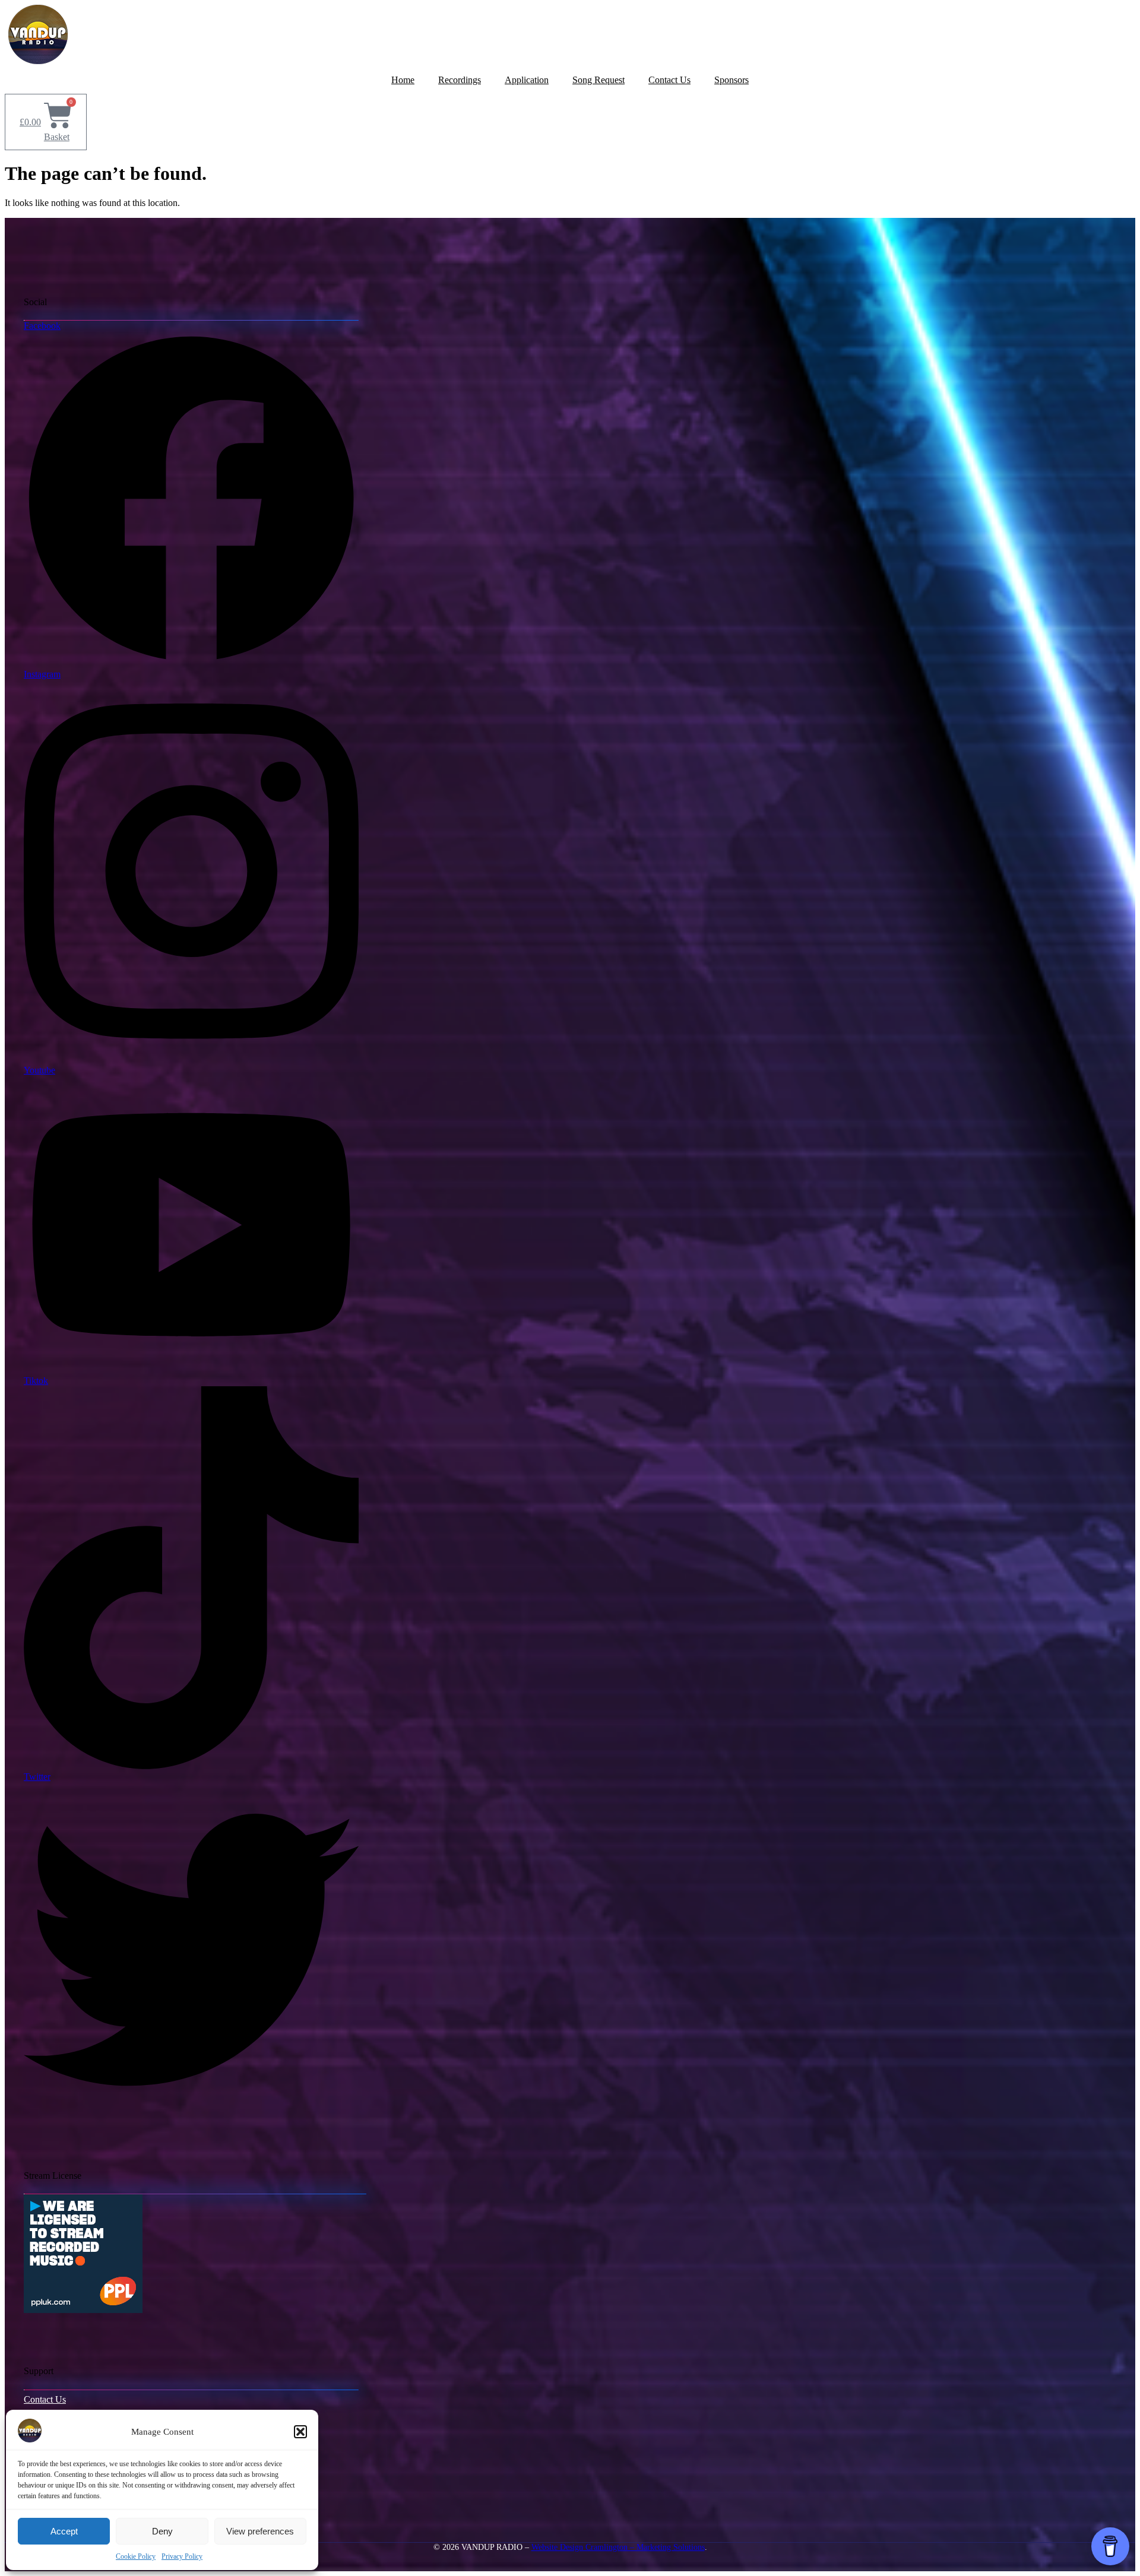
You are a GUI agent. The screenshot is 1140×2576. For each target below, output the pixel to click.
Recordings (460, 80)
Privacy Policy (182, 2556)
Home (403, 80)
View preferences (260, 2531)
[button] (300, 2432)
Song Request (598, 80)
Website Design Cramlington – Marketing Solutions (618, 2547)
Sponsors (731, 80)
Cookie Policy (136, 2556)
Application (527, 80)
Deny (162, 2531)
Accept (64, 2531)
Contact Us (669, 80)
